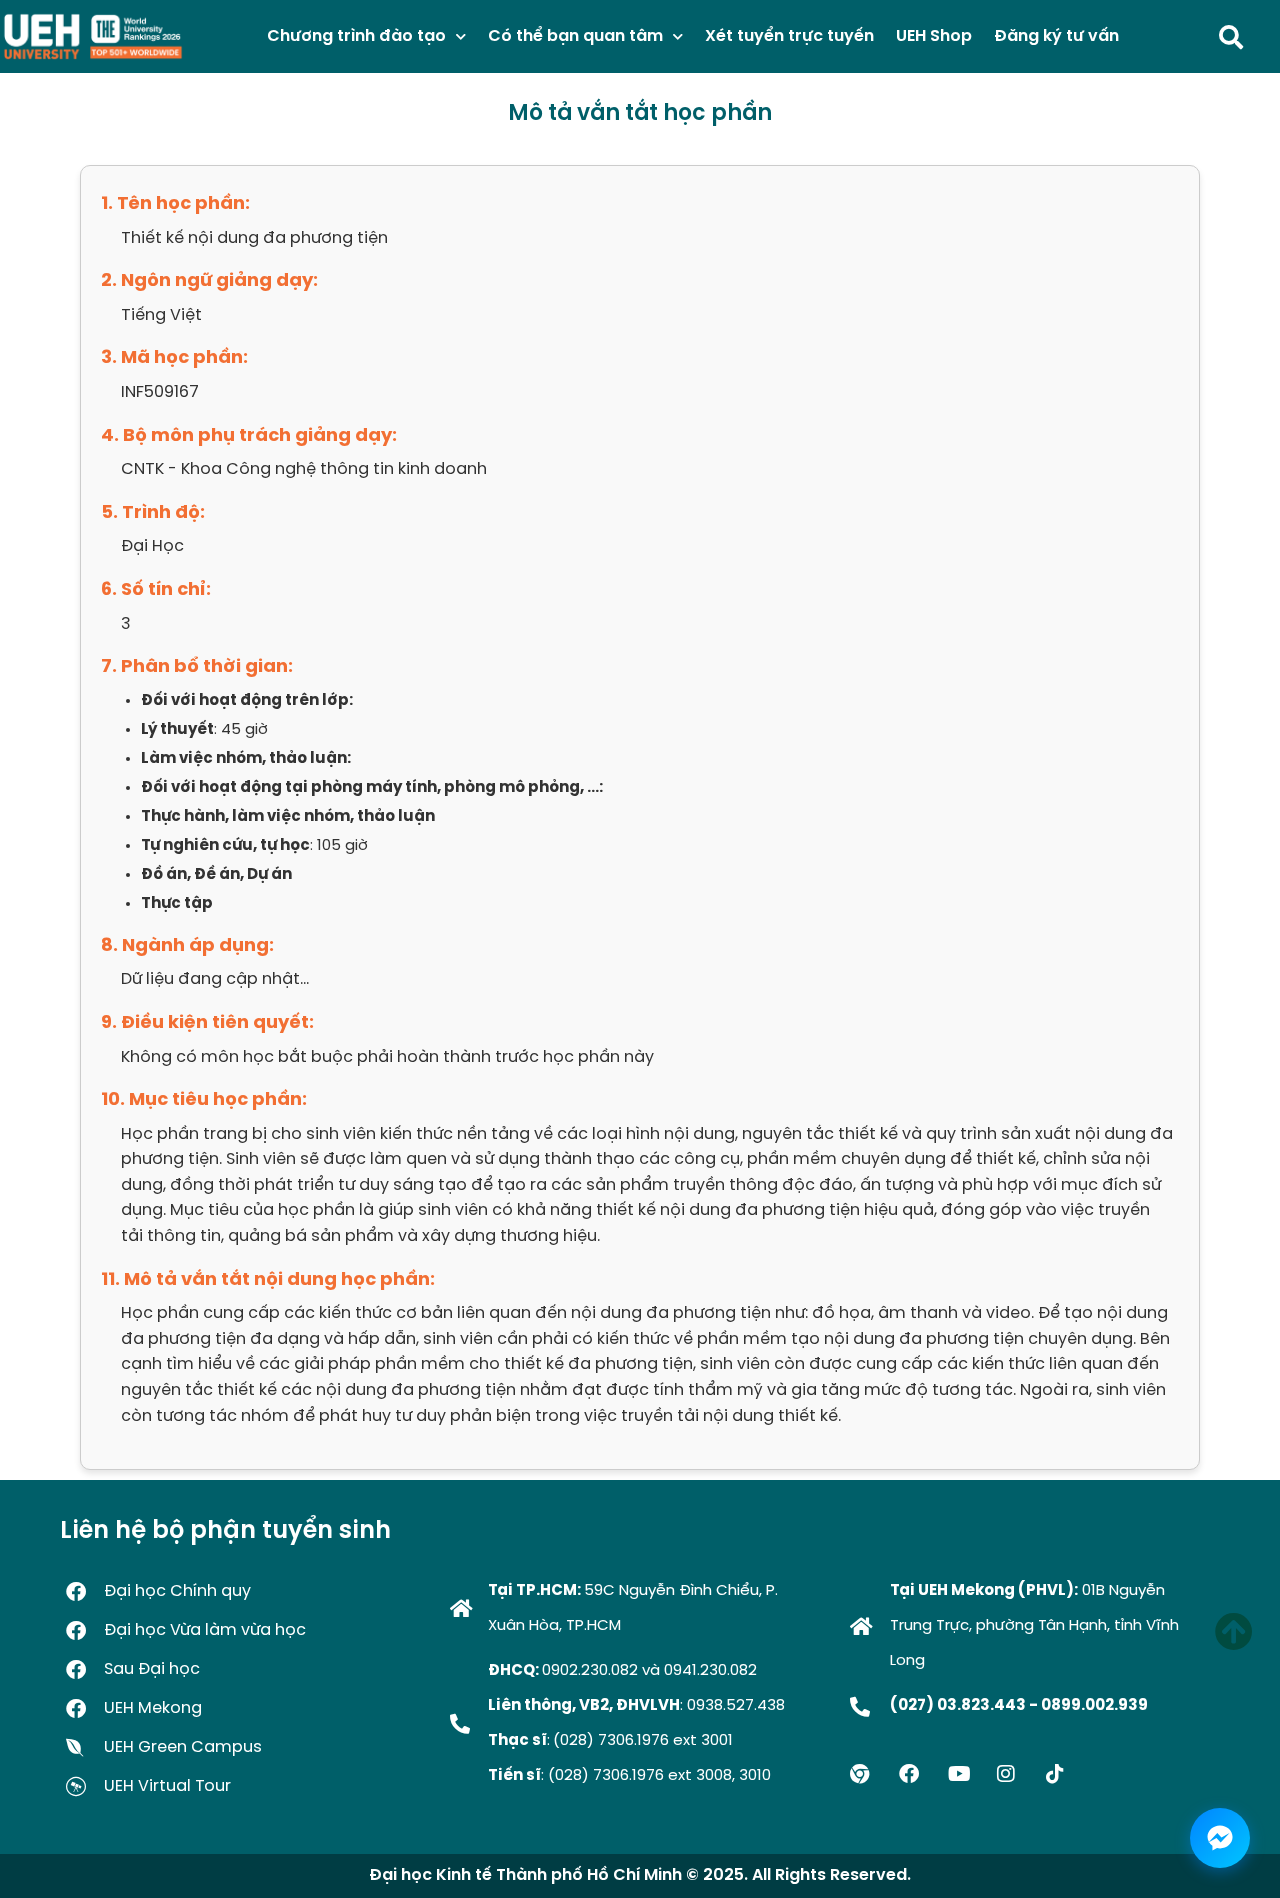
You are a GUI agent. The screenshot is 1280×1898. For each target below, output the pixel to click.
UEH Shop (934, 36)
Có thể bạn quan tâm (575, 36)
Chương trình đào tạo (356, 36)
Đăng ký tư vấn (1056, 36)
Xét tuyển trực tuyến (789, 36)
